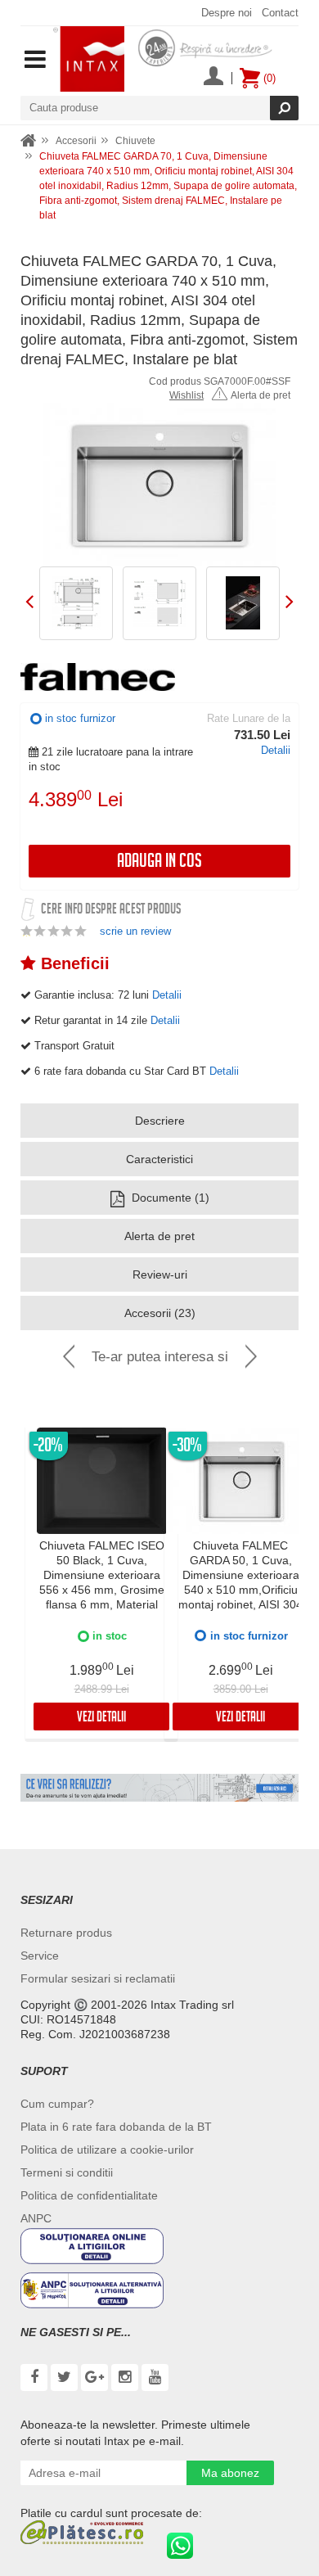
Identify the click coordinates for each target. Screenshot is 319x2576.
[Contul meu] (213, 78)
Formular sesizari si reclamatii (98, 1978)
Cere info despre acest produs (111, 911)
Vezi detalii (101, 1719)
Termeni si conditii (67, 2172)
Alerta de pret (261, 395)
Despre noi (227, 13)
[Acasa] (29, 141)
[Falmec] (98, 677)
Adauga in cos (159, 863)
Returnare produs (66, 1933)
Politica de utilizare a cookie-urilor (107, 2150)
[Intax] (89, 59)
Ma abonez (230, 2473)
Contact (280, 13)
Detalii (276, 750)
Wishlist (186, 395)
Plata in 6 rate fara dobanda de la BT (116, 2127)
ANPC (36, 2218)
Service (40, 1956)
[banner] (159, 1788)
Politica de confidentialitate (89, 2195)
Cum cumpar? (57, 2104)
